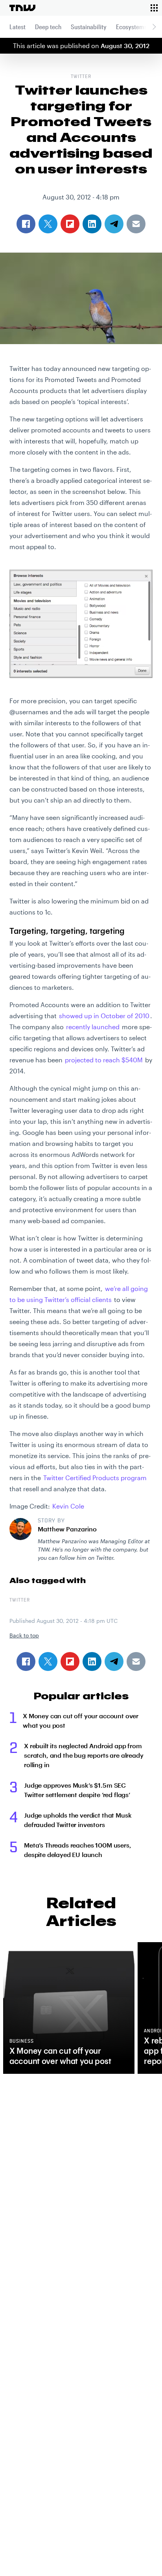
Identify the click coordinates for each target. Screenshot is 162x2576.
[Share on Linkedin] (92, 1661)
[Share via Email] (136, 1661)
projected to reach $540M (104, 1060)
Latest (17, 27)
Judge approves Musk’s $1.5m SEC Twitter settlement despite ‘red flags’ (77, 1790)
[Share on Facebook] (26, 1661)
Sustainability (89, 27)
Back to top (24, 1635)
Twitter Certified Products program (95, 1478)
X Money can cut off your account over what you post (81, 1720)
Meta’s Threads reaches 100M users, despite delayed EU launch (78, 1850)
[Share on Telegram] (114, 1661)
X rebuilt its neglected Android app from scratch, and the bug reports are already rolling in (84, 1755)
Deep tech (48, 27)
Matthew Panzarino (67, 1529)
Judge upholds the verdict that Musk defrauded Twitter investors (78, 1820)
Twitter (81, 77)
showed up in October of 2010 (104, 1016)
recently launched (93, 1027)
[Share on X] (48, 1661)
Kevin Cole (68, 1506)
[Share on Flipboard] (70, 1661)
